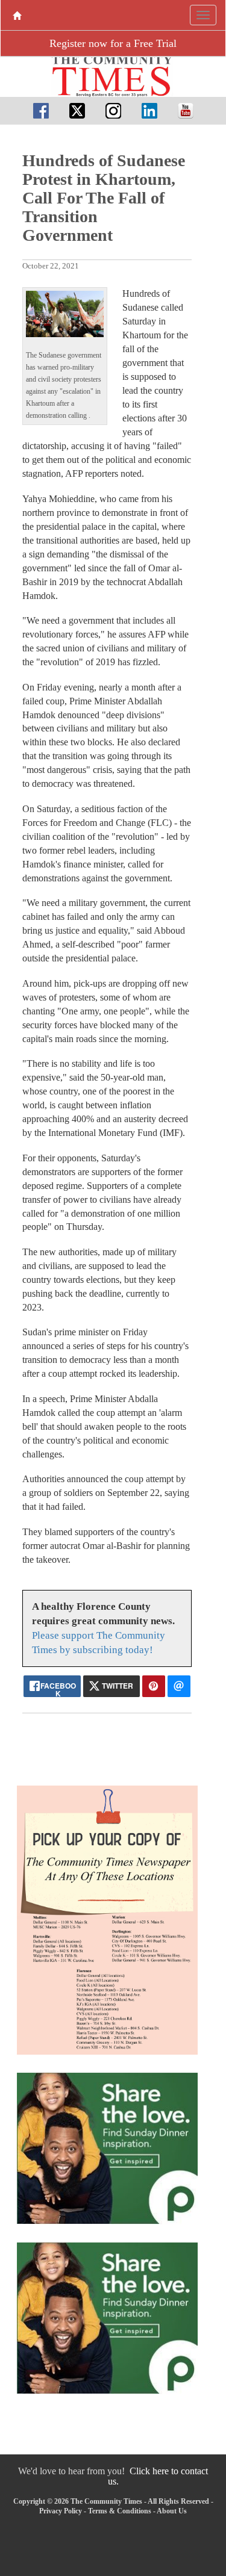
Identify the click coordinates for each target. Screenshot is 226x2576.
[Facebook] (41, 110)
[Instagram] (113, 110)
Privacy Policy (61, 2511)
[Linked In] (149, 110)
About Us (172, 2511)
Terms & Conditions (120, 2511)
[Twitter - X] (77, 110)
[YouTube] (186, 110)
